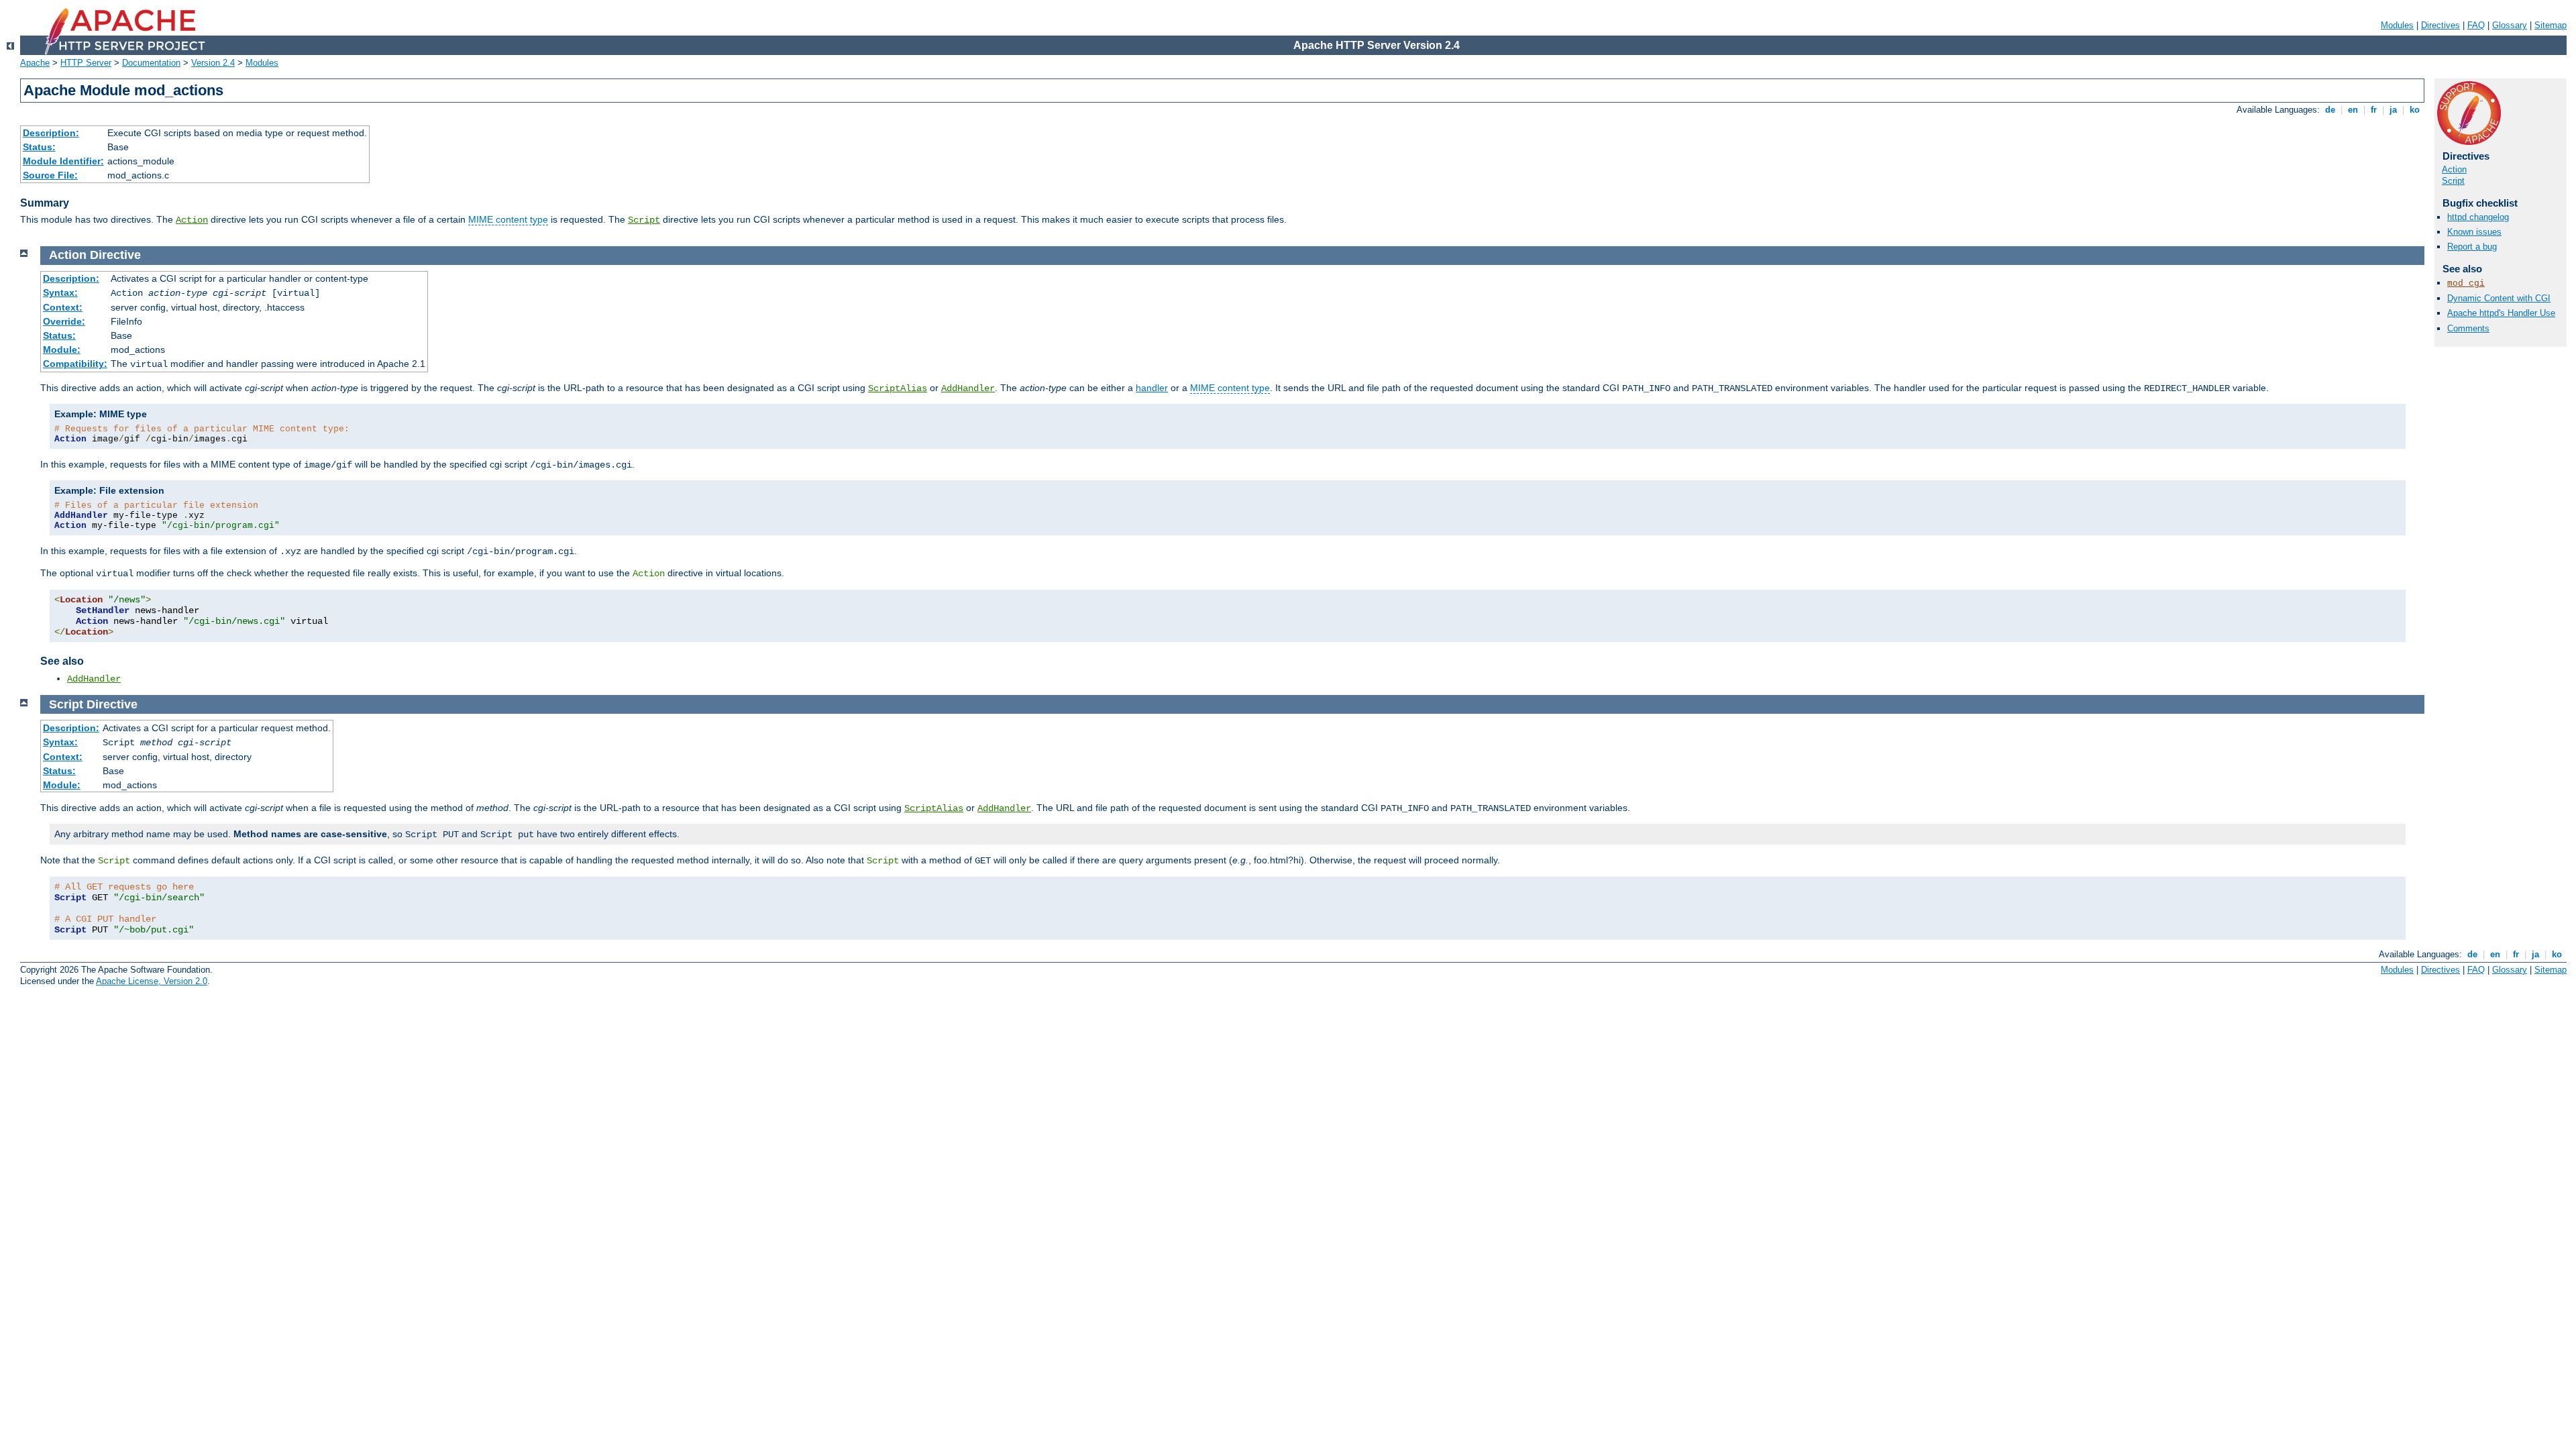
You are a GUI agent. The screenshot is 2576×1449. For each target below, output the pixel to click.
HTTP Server (86, 63)
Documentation (151, 63)
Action (192, 220)
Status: (39, 147)
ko (2415, 110)
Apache (35, 63)
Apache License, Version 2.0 (152, 981)
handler (1152, 388)
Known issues (2474, 232)
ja (2393, 110)
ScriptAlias (898, 388)
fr (2374, 110)
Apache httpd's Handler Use (2501, 313)
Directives (2440, 25)
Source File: (50, 175)
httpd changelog (2478, 217)
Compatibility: (75, 364)
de (2330, 110)
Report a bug (2472, 247)
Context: (63, 307)
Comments (2468, 328)
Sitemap (2551, 25)
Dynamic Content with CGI (2499, 298)
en (2353, 110)
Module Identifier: (63, 161)
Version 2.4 (213, 63)
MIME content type (508, 219)
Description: (51, 133)
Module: (62, 350)
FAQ (2476, 25)
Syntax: (60, 292)
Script (644, 220)
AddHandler (968, 388)
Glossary (2510, 25)
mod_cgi (2466, 283)
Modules (2397, 25)
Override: (64, 321)
